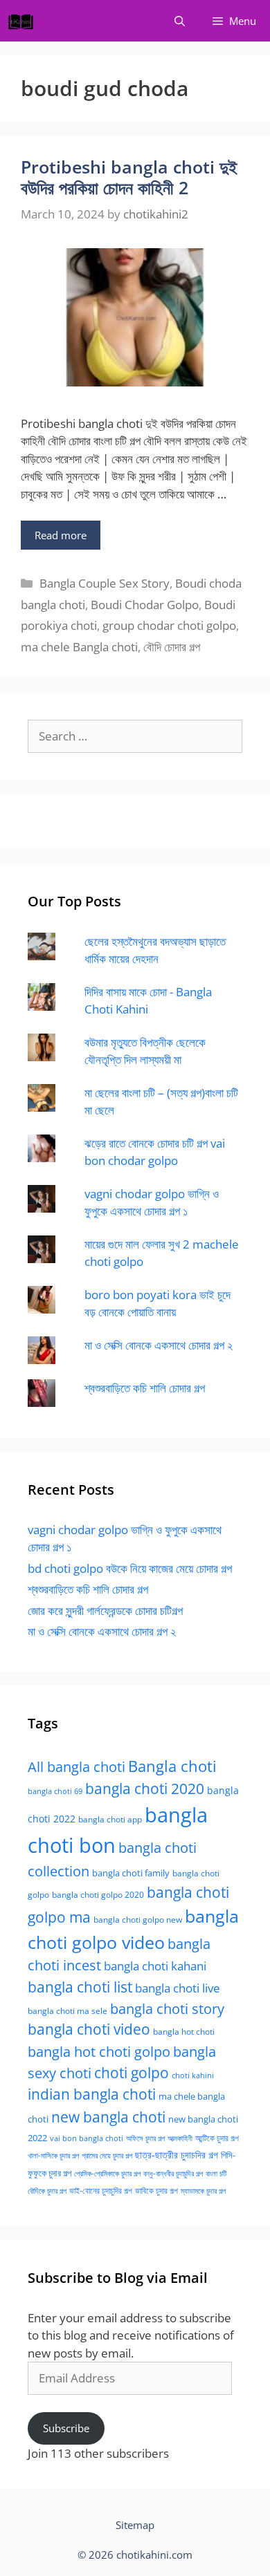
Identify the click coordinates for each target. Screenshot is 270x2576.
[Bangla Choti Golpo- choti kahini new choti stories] (24, 21)
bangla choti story (167, 2008)
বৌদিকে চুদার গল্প (47, 2191)
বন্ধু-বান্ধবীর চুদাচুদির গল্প (173, 2174)
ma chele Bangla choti (79, 647)
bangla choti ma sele (67, 2011)
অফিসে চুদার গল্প (145, 2138)
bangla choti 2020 (145, 1788)
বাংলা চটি (216, 2174)
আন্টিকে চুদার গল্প (217, 2138)
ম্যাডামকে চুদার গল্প (203, 2191)
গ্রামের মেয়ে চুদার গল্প (107, 2155)
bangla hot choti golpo (99, 2051)
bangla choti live (178, 1988)
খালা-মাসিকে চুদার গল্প (53, 2155)
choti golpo (132, 2073)
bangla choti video (89, 2029)
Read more (61, 535)
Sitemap (135, 2525)
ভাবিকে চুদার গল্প (156, 2191)
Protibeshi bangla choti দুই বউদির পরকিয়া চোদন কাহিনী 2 (129, 177)
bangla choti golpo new (138, 1920)
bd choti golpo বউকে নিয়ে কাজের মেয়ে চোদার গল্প (130, 1568)
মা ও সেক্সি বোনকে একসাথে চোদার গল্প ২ (159, 1345)
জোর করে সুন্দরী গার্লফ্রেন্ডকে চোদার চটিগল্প (105, 1611)
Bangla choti (172, 1766)
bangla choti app (110, 1819)
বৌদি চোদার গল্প (172, 647)
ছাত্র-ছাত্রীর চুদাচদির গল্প (177, 2155)
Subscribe (66, 2428)
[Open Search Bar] (180, 21)
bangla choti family (131, 1873)
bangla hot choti (184, 2032)
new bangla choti (108, 2117)
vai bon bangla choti (87, 2138)
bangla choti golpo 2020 (98, 1895)
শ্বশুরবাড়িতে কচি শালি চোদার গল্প (145, 1388)
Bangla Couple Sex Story (105, 583)
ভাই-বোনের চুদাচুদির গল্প (101, 2191)
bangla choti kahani (155, 1966)
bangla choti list (80, 1987)
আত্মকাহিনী (180, 2138)
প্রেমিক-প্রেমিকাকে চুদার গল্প (107, 2174)
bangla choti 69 (55, 1791)
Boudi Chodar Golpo (145, 605)
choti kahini (193, 2075)
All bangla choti (76, 1767)
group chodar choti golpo (169, 625)
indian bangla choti (92, 2094)
